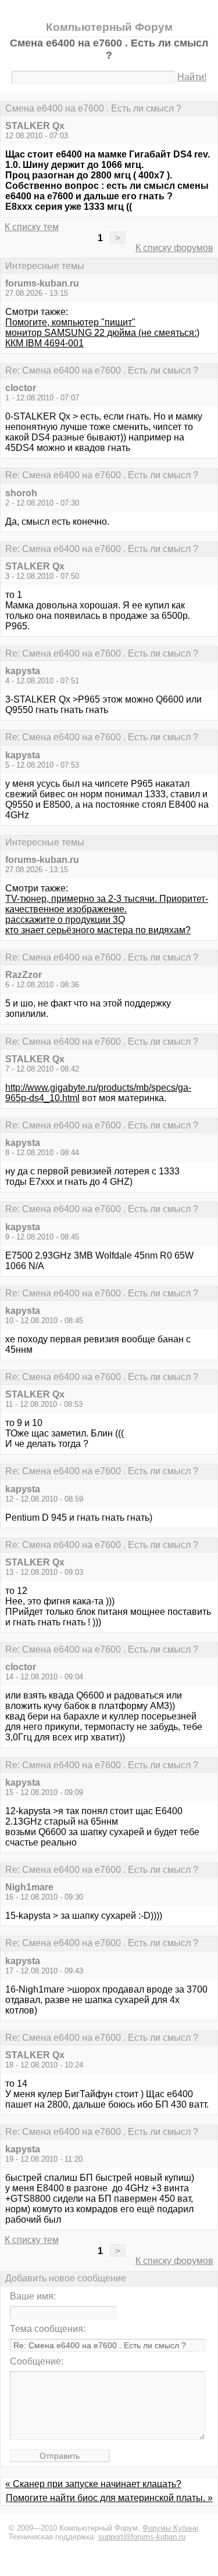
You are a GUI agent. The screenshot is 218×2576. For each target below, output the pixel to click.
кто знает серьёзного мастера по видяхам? (98, 930)
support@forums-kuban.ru (142, 2537)
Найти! (192, 77)
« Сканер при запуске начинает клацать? (93, 2484)
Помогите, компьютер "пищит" (70, 322)
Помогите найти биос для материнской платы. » (109, 2498)
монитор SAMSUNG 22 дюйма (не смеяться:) (102, 333)
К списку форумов (174, 248)
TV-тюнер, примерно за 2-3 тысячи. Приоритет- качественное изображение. (107, 904)
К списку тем (32, 227)
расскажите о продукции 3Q (65, 920)
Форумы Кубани (170, 2528)
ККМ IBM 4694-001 (44, 343)
